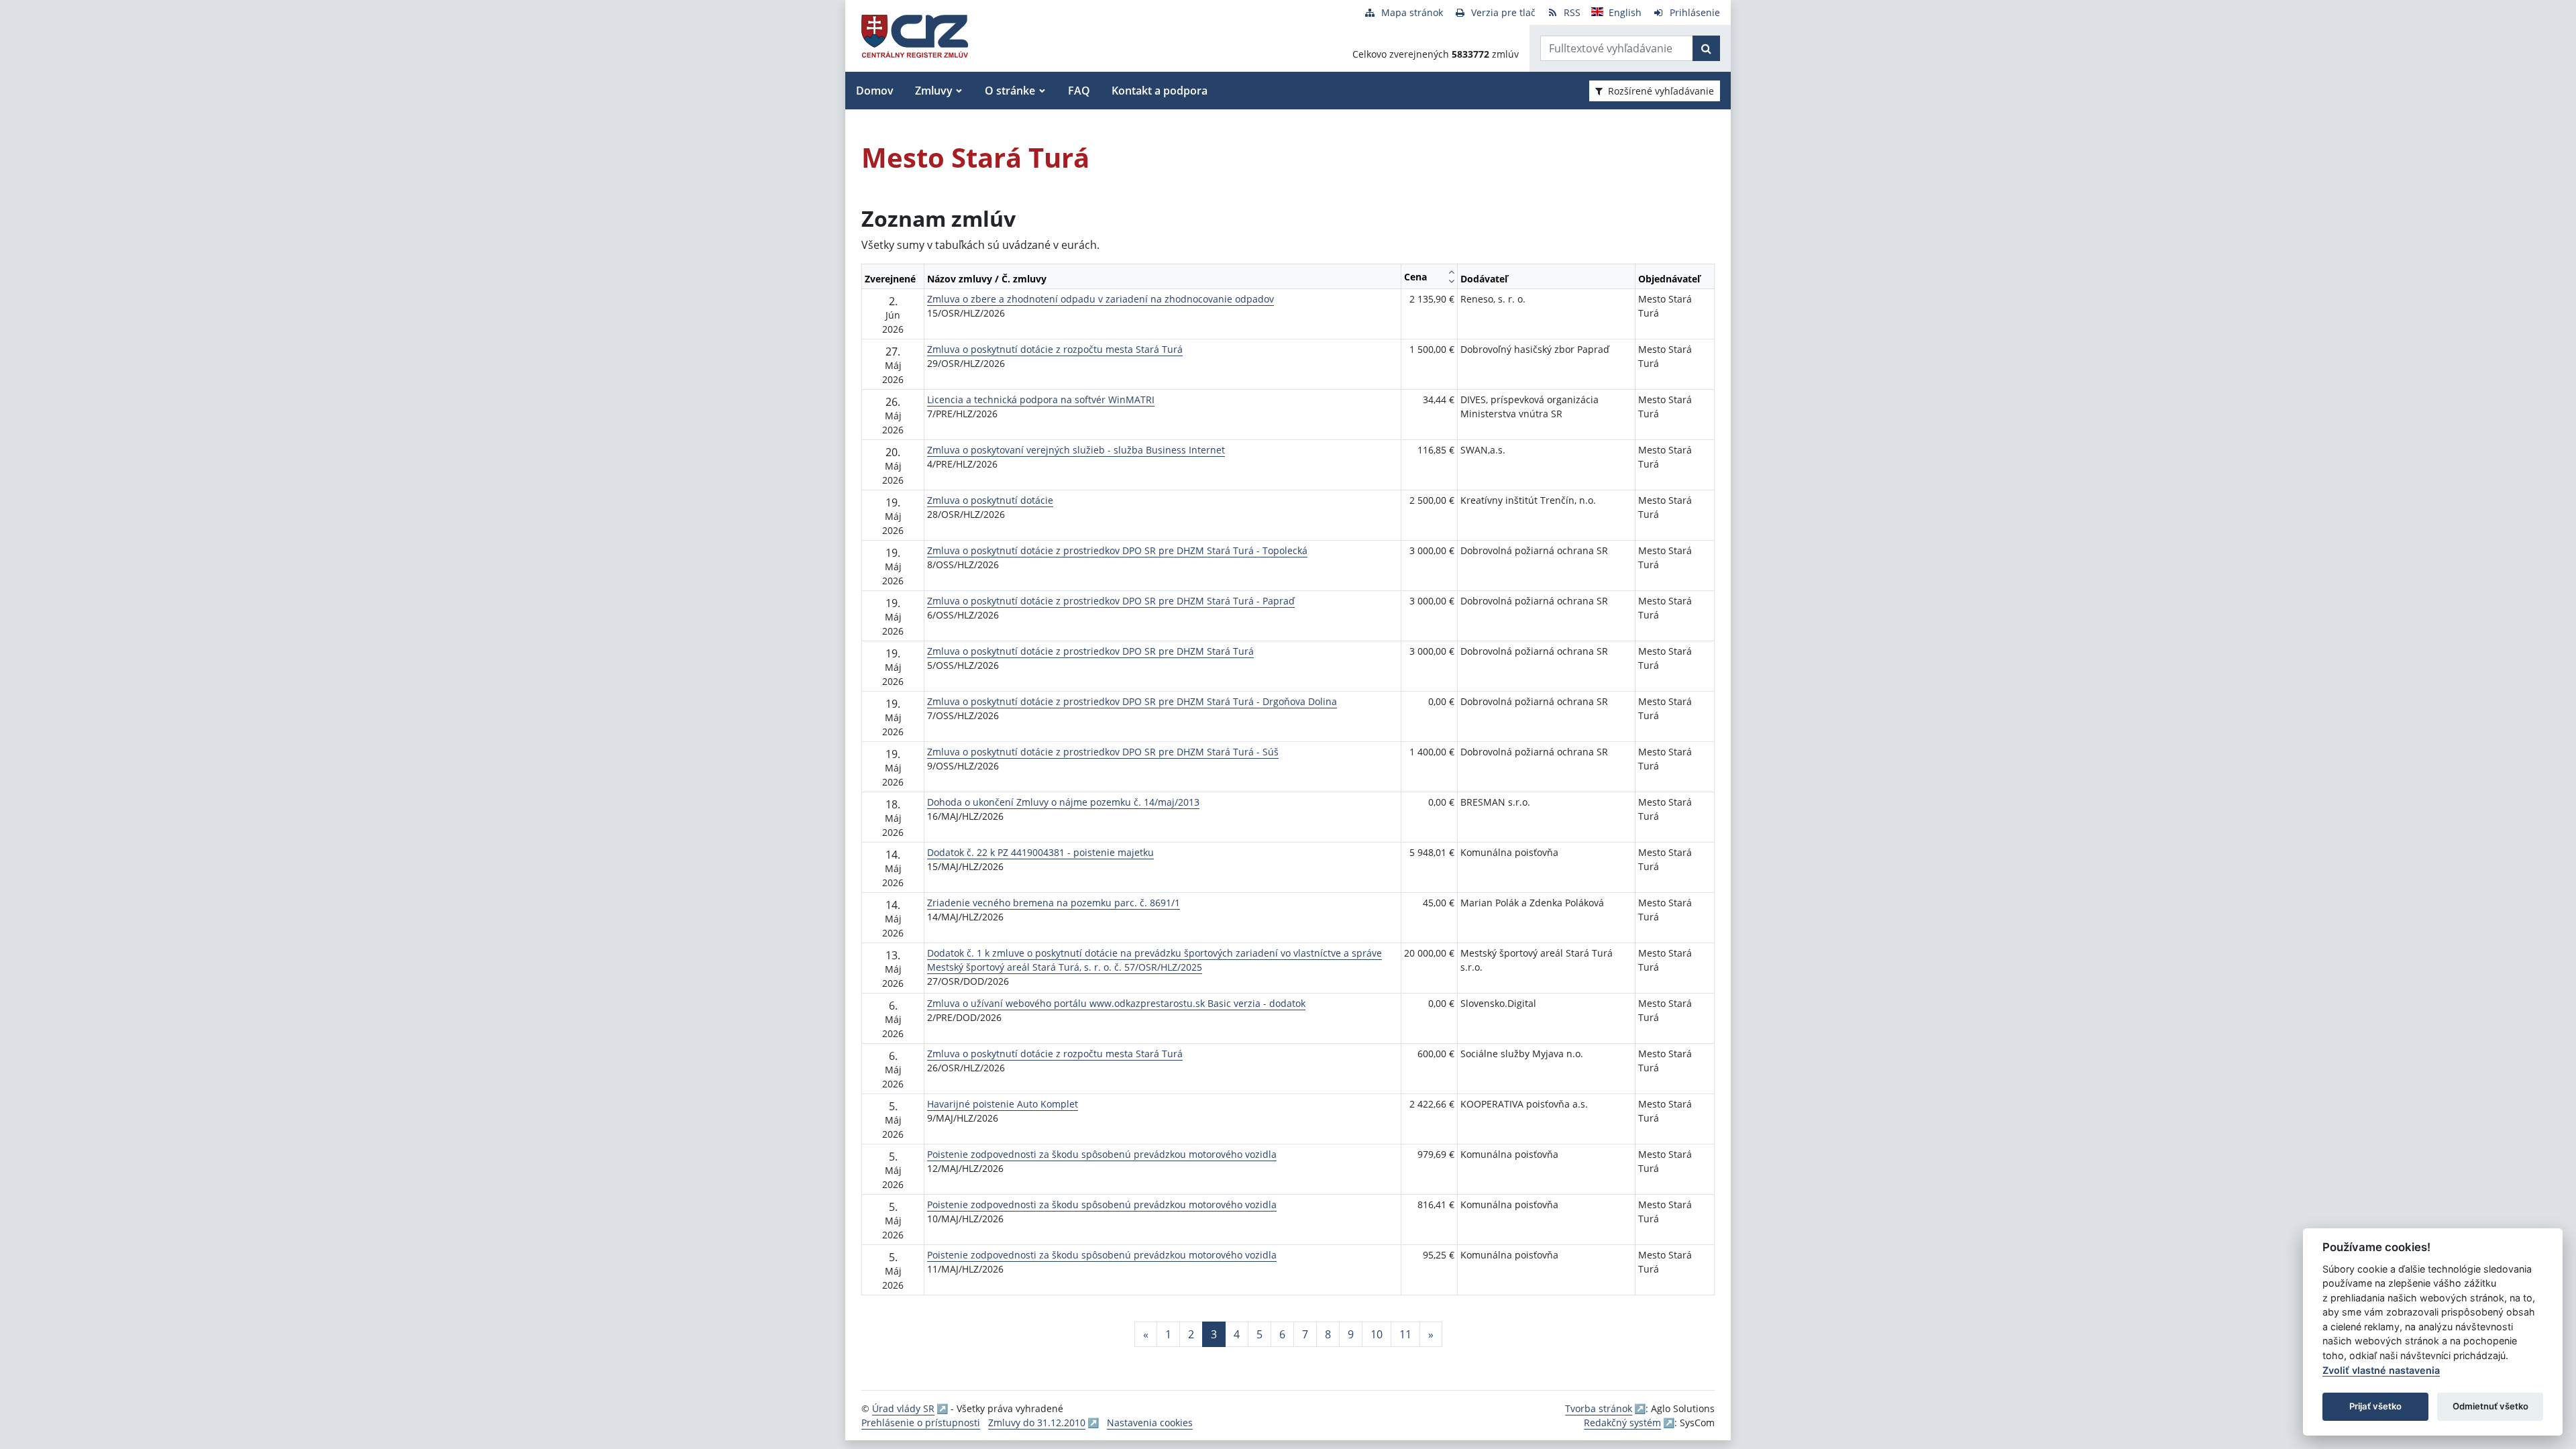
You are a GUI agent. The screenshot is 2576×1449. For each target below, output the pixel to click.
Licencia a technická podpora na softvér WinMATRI (1041, 399)
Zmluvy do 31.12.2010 (1037, 1423)
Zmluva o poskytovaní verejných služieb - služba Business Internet (1076, 450)
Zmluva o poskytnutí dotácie (990, 500)
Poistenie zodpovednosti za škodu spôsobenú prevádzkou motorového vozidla (1102, 1154)
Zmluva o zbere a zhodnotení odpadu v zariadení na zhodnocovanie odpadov (1101, 299)
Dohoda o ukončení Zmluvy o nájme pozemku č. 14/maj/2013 (1063, 802)
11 (1405, 1334)
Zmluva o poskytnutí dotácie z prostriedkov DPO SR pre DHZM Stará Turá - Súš (1103, 752)
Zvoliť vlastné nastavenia (2381, 1370)
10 (1377, 1334)
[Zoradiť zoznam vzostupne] (1451, 272)
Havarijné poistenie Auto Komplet (1003, 1104)
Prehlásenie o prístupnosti (921, 1423)
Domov (875, 91)
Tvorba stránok (1599, 1408)
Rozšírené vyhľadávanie (1661, 91)
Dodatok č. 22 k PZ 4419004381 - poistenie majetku (1040, 852)
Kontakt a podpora (1160, 91)
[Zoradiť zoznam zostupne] (1451, 281)
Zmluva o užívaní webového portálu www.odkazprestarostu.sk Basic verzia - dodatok (1116, 1003)
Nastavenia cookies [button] (1150, 1423)
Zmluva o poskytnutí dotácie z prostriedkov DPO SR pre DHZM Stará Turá (1090, 651)
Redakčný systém (1622, 1423)
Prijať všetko (2375, 1406)
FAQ (1079, 91)
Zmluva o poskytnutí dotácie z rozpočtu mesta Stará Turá (1055, 349)
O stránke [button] (1010, 91)
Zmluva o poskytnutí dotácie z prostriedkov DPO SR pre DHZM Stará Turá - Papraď (1111, 601)
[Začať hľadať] (1706, 48)
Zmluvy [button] (934, 91)
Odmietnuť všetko (2490, 1406)
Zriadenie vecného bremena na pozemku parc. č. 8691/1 (1054, 903)
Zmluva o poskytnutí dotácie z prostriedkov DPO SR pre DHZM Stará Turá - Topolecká (1117, 550)
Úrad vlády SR (903, 1408)
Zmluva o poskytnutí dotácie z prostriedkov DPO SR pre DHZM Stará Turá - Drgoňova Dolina (1132, 701)
